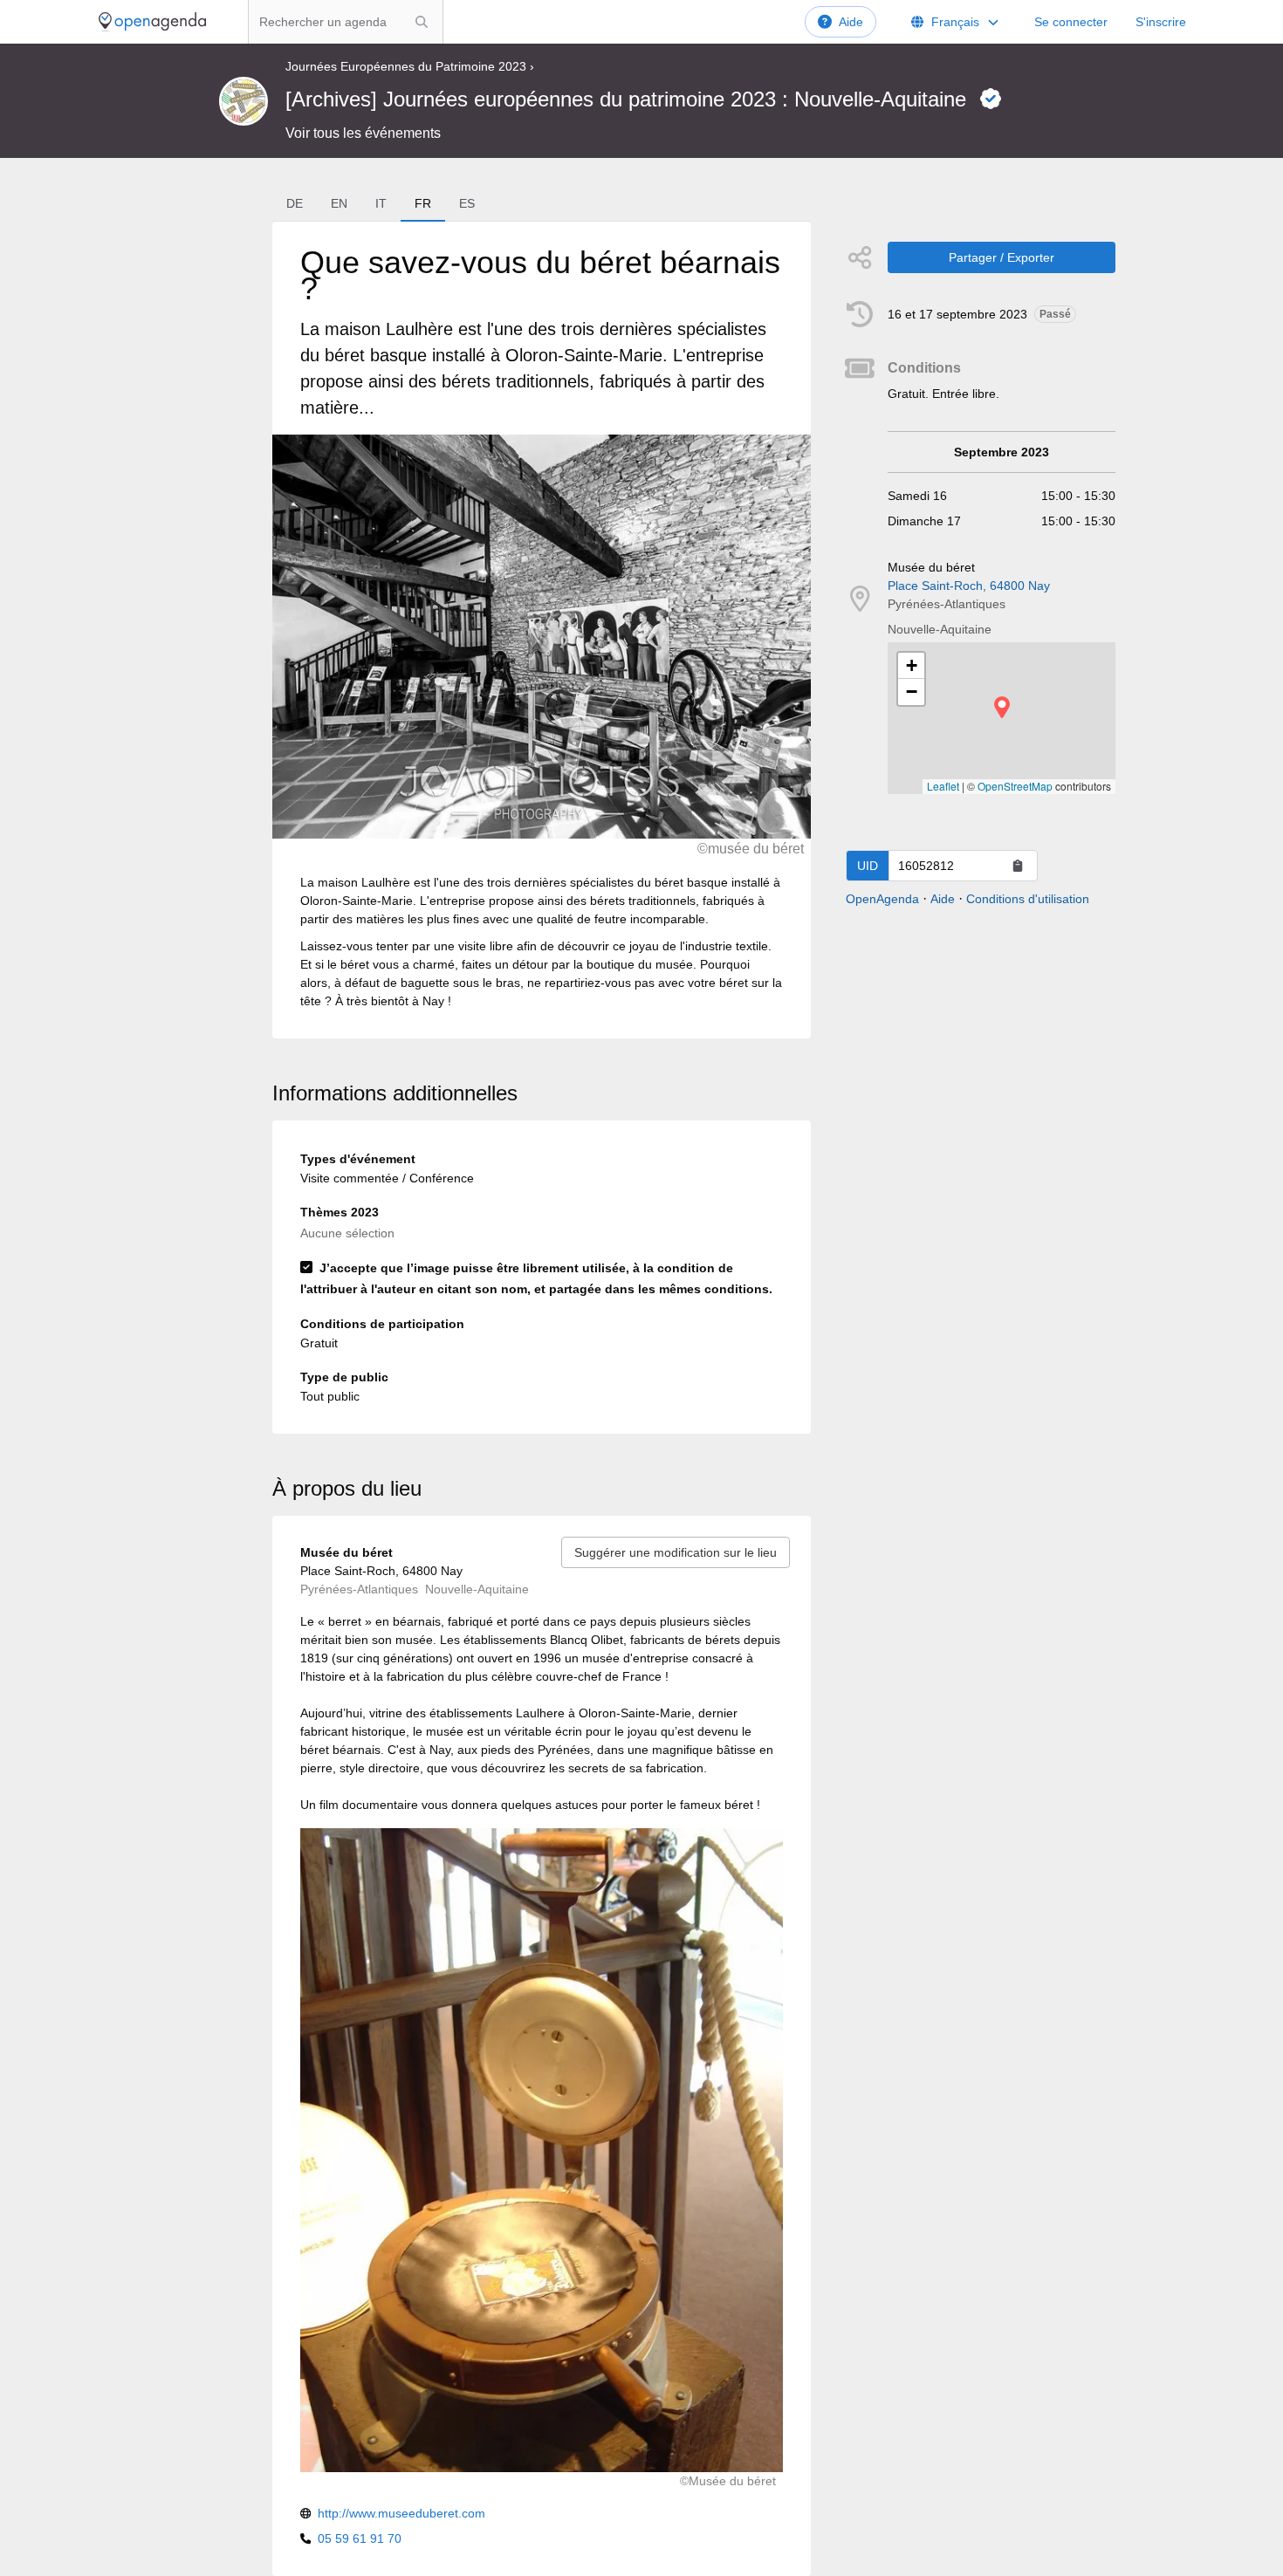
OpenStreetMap (1015, 786)
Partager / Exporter (1002, 257)
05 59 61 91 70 (360, 2538)
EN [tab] (339, 203)
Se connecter (1071, 22)
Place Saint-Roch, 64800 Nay (969, 586)
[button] (1002, 707)
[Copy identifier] (1018, 866)
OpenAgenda (882, 899)
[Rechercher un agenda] (422, 22)
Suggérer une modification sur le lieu (676, 1552)
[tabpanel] (542, 630)
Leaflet (943, 786)
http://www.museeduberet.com (401, 2513)
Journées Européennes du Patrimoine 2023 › (410, 66)
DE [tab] (295, 203)
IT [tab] (381, 203)
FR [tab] (423, 203)
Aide (851, 22)
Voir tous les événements (363, 133)
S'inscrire (1161, 22)
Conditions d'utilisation (1028, 899)
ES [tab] (467, 203)
